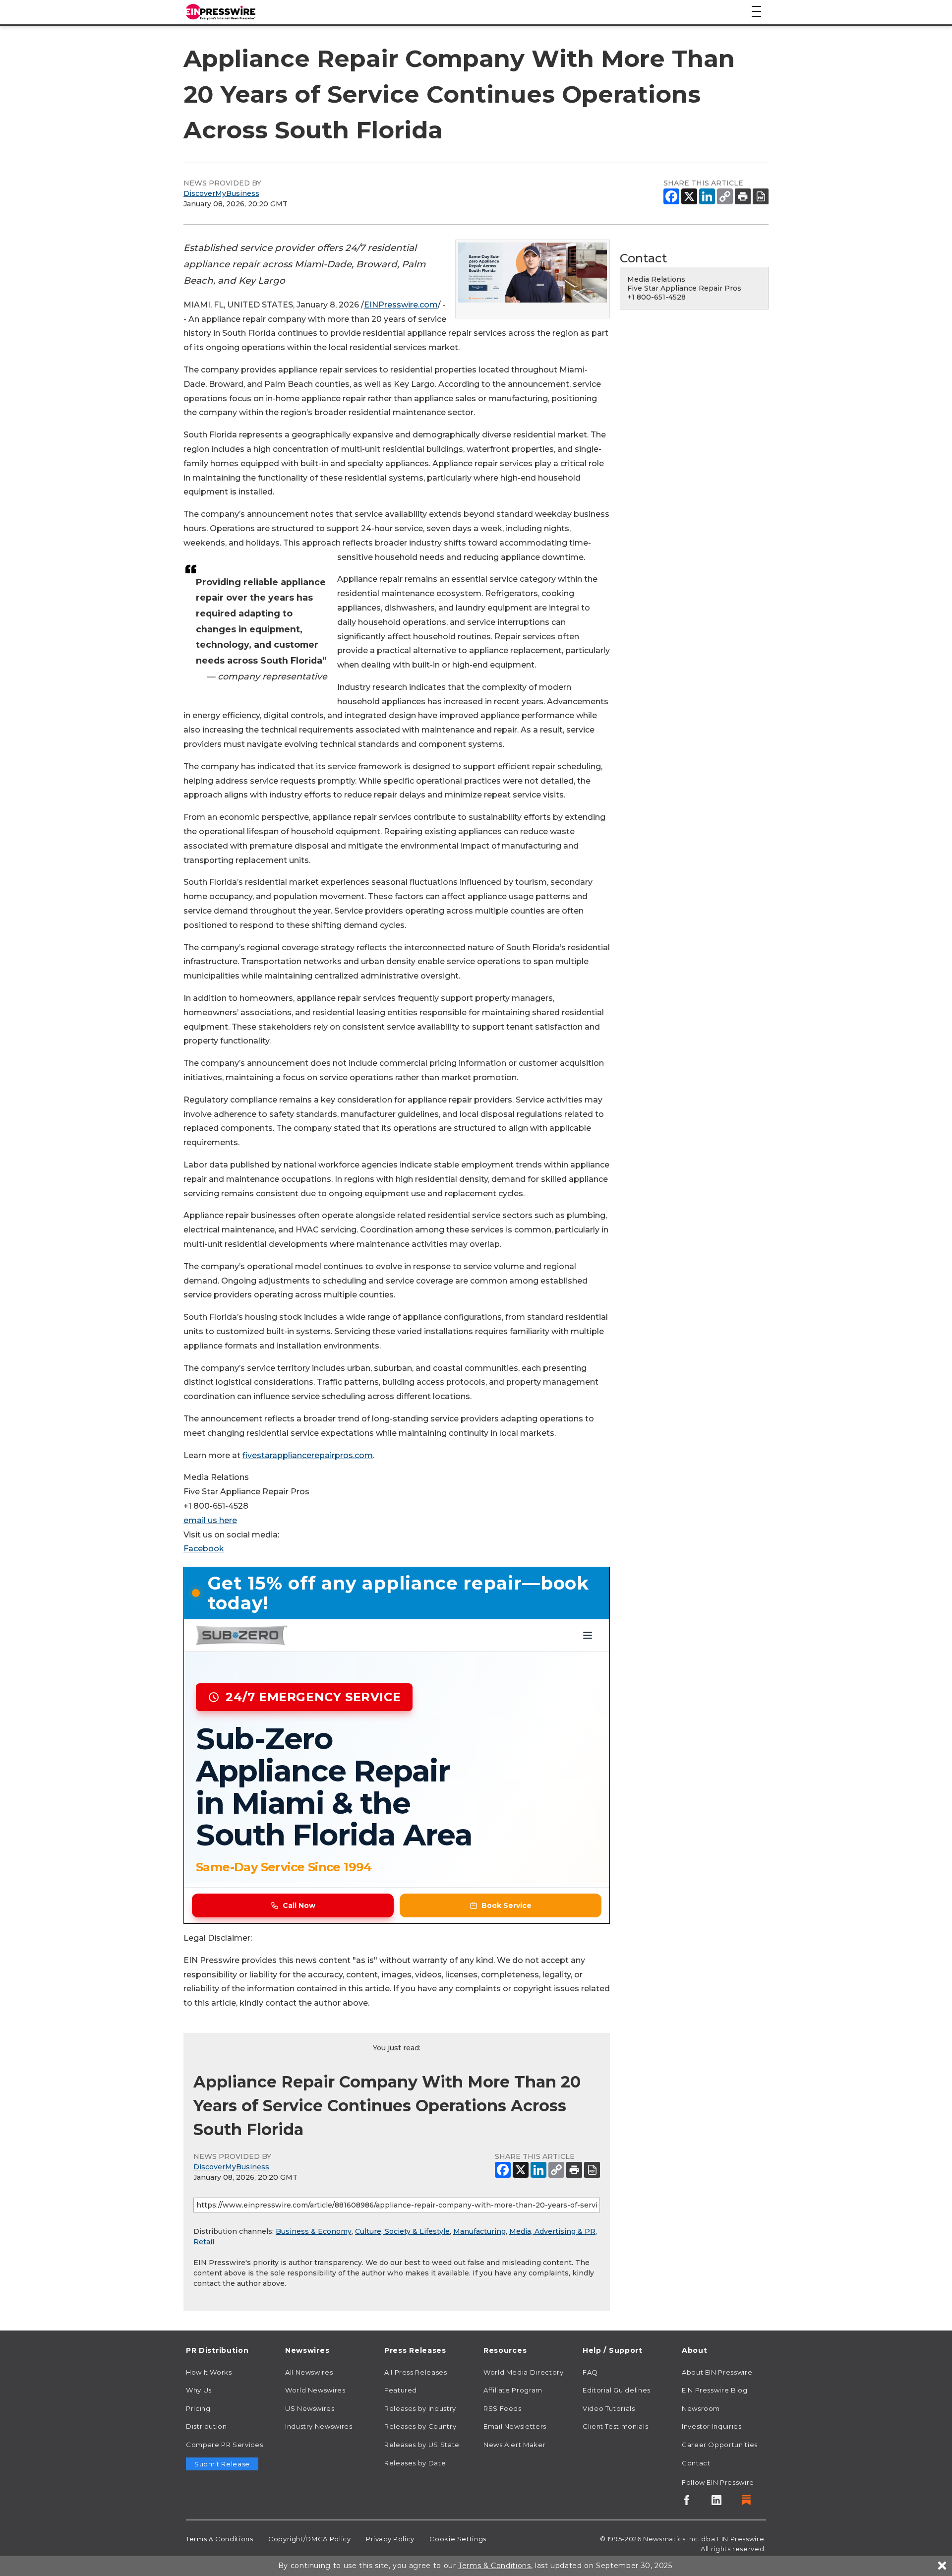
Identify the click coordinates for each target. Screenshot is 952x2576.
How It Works (209, 2372)
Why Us (199, 2390)
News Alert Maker (514, 2445)
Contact (696, 2463)
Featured (401, 2390)
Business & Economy (314, 2231)
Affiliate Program (513, 2390)
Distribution (207, 2426)
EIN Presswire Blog (715, 2390)
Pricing (198, 2408)
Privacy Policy (390, 2539)
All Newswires (309, 2372)
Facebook (204, 1549)
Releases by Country (420, 2426)
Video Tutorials (609, 2408)
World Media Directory (523, 2372)
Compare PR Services (224, 2445)
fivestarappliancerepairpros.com (308, 1455)
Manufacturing (479, 2231)
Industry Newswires (319, 2426)
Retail (204, 2242)
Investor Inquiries (712, 2426)
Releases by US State (422, 2445)
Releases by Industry (420, 2408)
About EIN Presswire (717, 2372)
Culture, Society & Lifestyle (402, 2231)
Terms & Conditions (220, 2539)
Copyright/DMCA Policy (309, 2539)
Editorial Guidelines (617, 2390)
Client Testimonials (615, 2426)
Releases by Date (415, 2463)
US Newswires (310, 2408)
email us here (210, 1520)
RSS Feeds (503, 2408)
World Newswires (315, 2390)
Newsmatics (664, 2539)
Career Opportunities (720, 2445)
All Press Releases (416, 2372)
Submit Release (222, 2464)
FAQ (590, 2372)
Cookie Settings (458, 2539)
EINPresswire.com (401, 305)
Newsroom (701, 2408)
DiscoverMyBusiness (221, 193)
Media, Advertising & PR (552, 2231)
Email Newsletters (515, 2426)
